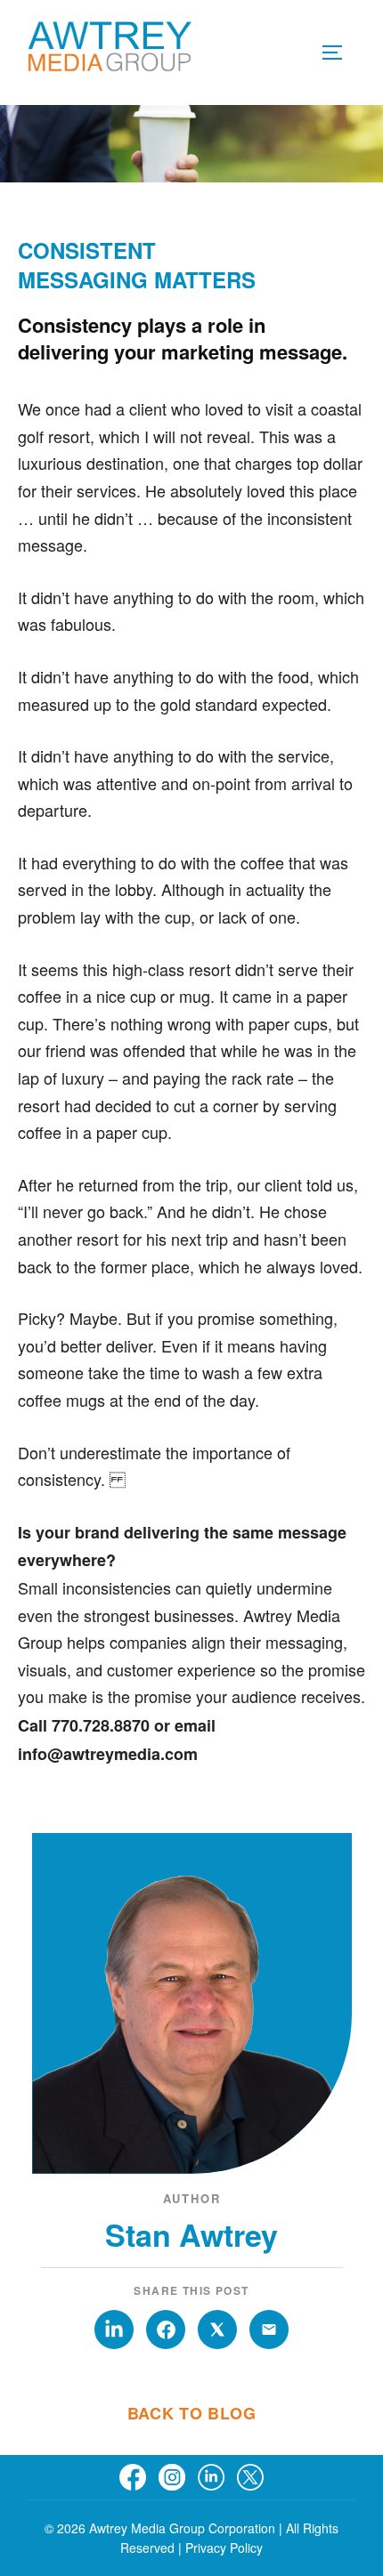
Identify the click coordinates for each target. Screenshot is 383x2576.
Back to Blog (192, 2413)
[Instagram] (172, 2477)
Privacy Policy (224, 2548)
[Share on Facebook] (166, 2330)
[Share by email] (269, 2330)
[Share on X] (217, 2330)
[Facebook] (133, 2477)
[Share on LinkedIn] (114, 2330)
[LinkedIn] (211, 2477)
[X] (250, 2477)
